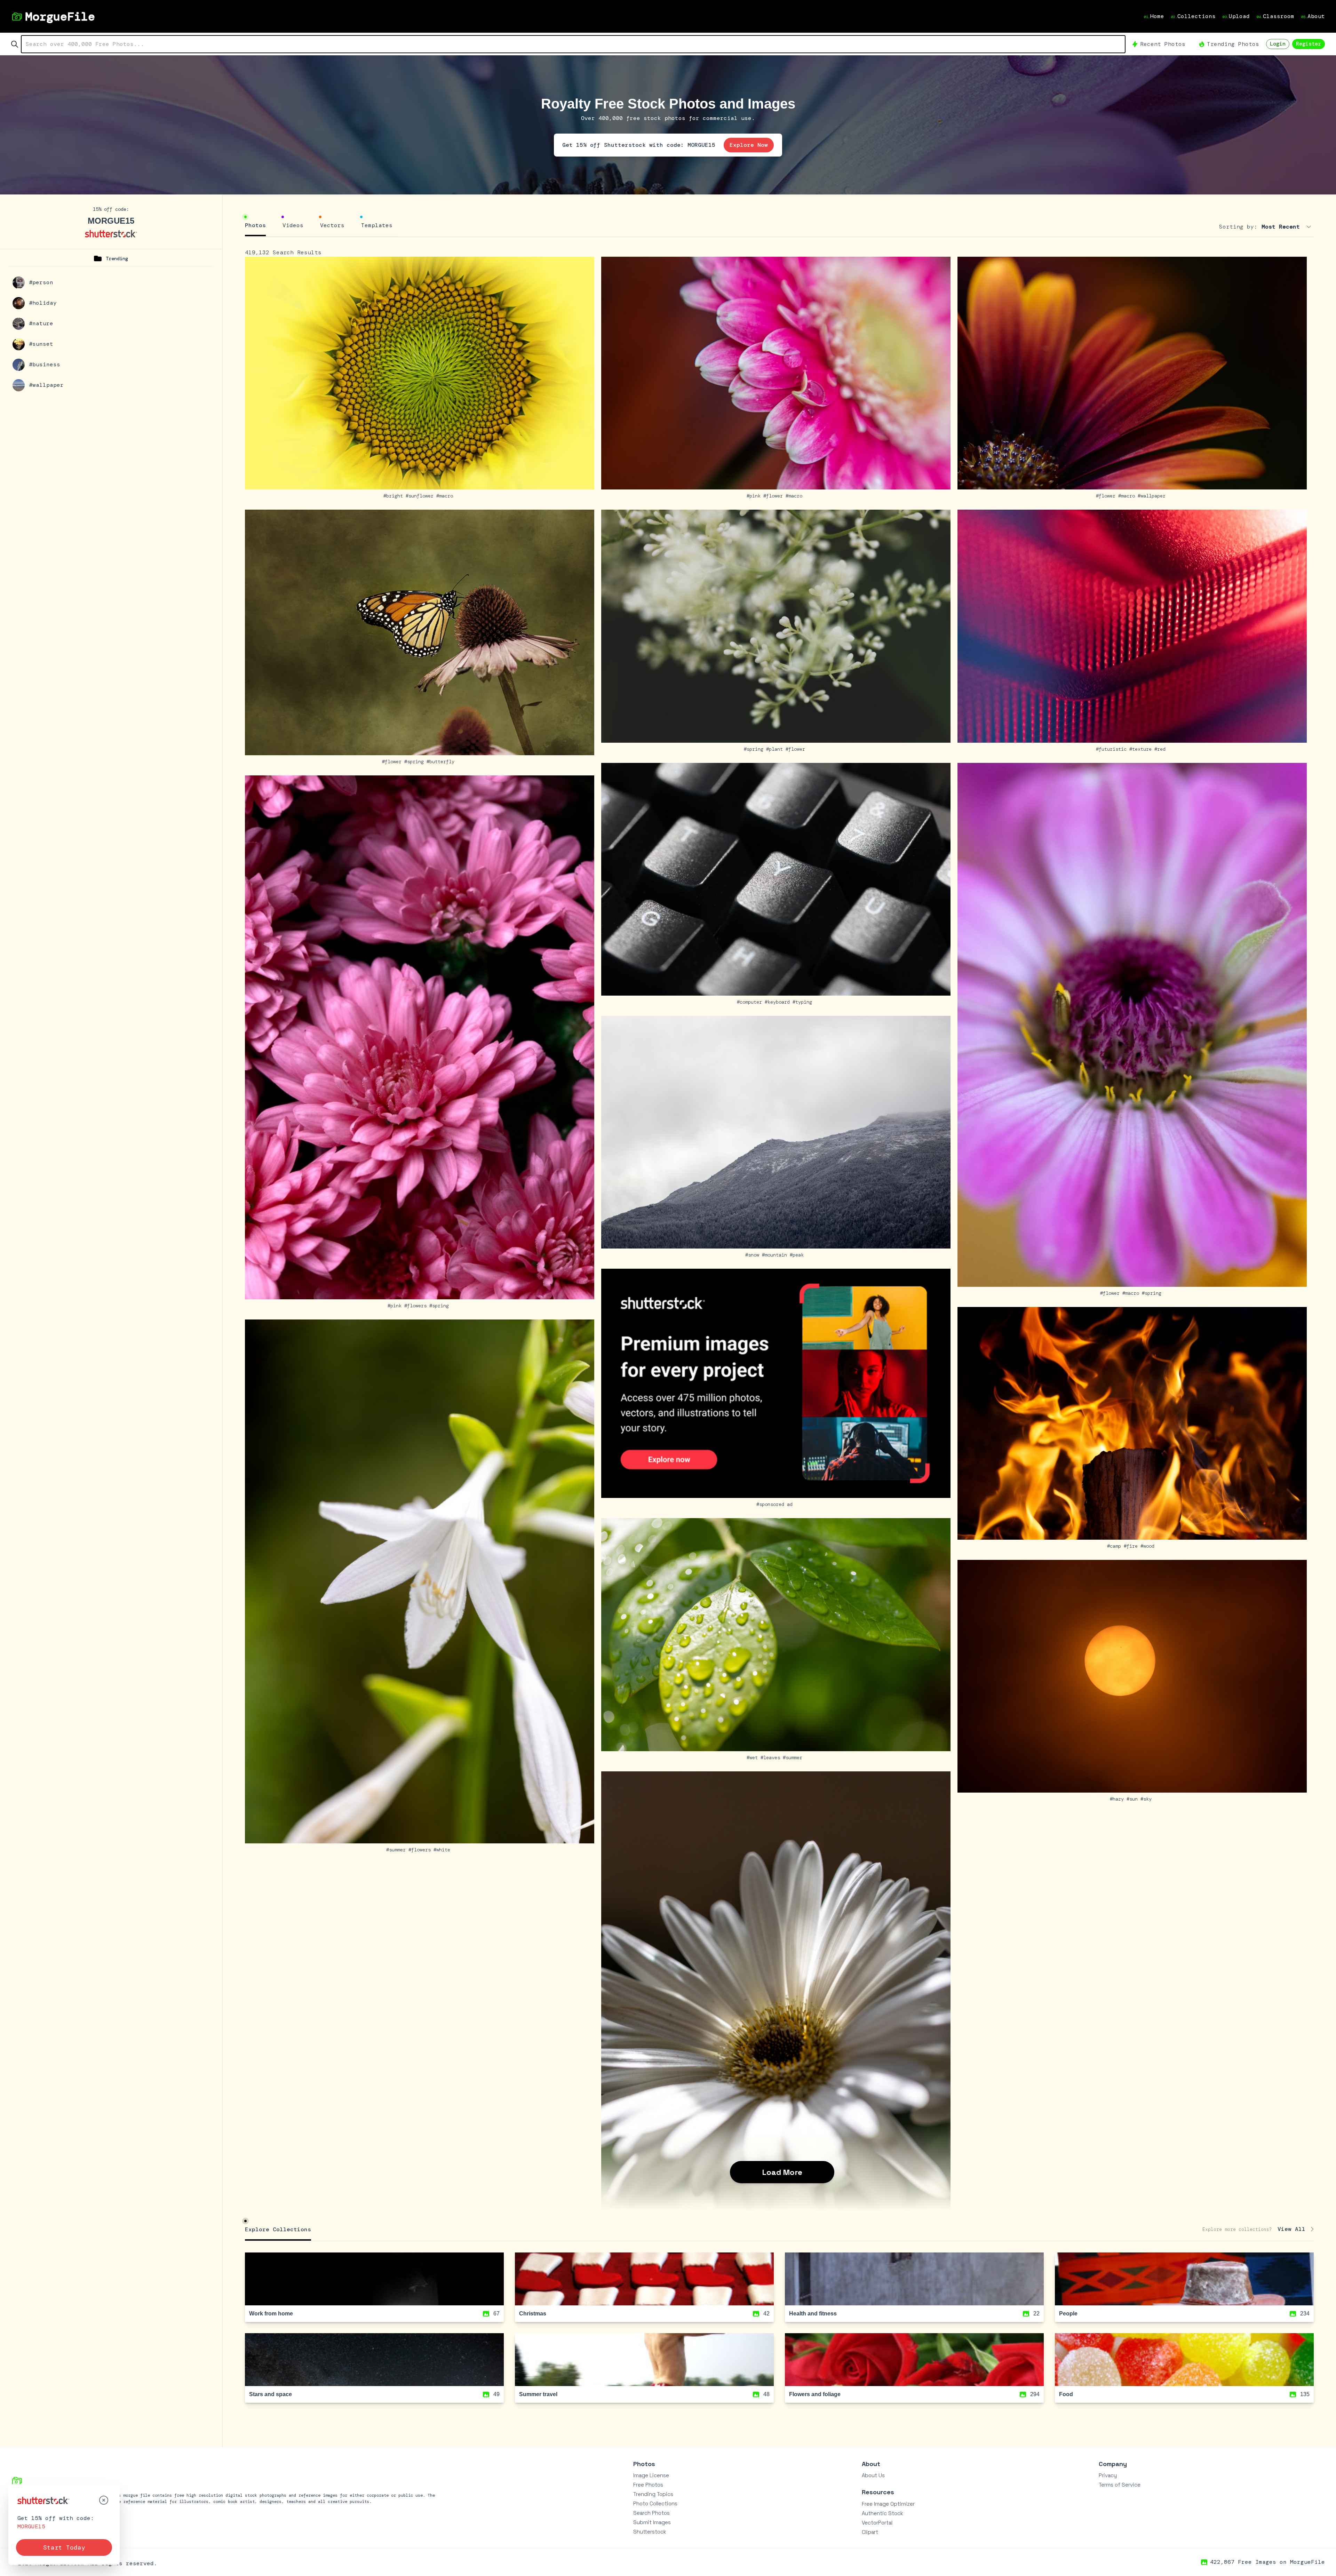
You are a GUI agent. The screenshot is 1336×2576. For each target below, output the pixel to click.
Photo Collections (655, 2503)
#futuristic (1113, 749)
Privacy (1108, 2475)
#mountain (776, 1255)
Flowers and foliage (815, 2394)
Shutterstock (650, 2532)
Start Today (64, 2547)
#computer (751, 1002)
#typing (804, 1002)
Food (1066, 2394)
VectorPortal (877, 2523)
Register (1309, 44)
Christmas (533, 2314)
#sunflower (421, 496)
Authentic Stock (882, 2513)
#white (443, 1850)
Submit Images (652, 2522)
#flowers (417, 1306)
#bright (395, 496)
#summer (397, 1850)
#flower (774, 496)
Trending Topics (653, 2494)
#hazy (1118, 1799)
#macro (446, 496)
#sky (1147, 1799)
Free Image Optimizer (888, 2504)
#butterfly (442, 761)
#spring (415, 761)
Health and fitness (813, 2314)
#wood (1149, 1546)
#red (1161, 749)
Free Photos (648, 2485)
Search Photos (651, 2513)
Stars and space (271, 2394)
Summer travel (538, 2394)
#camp (1115, 1546)
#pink (755, 496)
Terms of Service (1120, 2485)
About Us (873, 2475)
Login (1278, 44)
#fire (1132, 1546)
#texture (1142, 749)
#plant (776, 749)
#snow (754, 1255)
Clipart (870, 2532)
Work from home (271, 2314)
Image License (651, 2475)
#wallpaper (1153, 496)
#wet (754, 1757)
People (1068, 2314)
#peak (798, 1255)
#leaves (772, 1757)
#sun (1134, 1799)
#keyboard (779, 1002)
